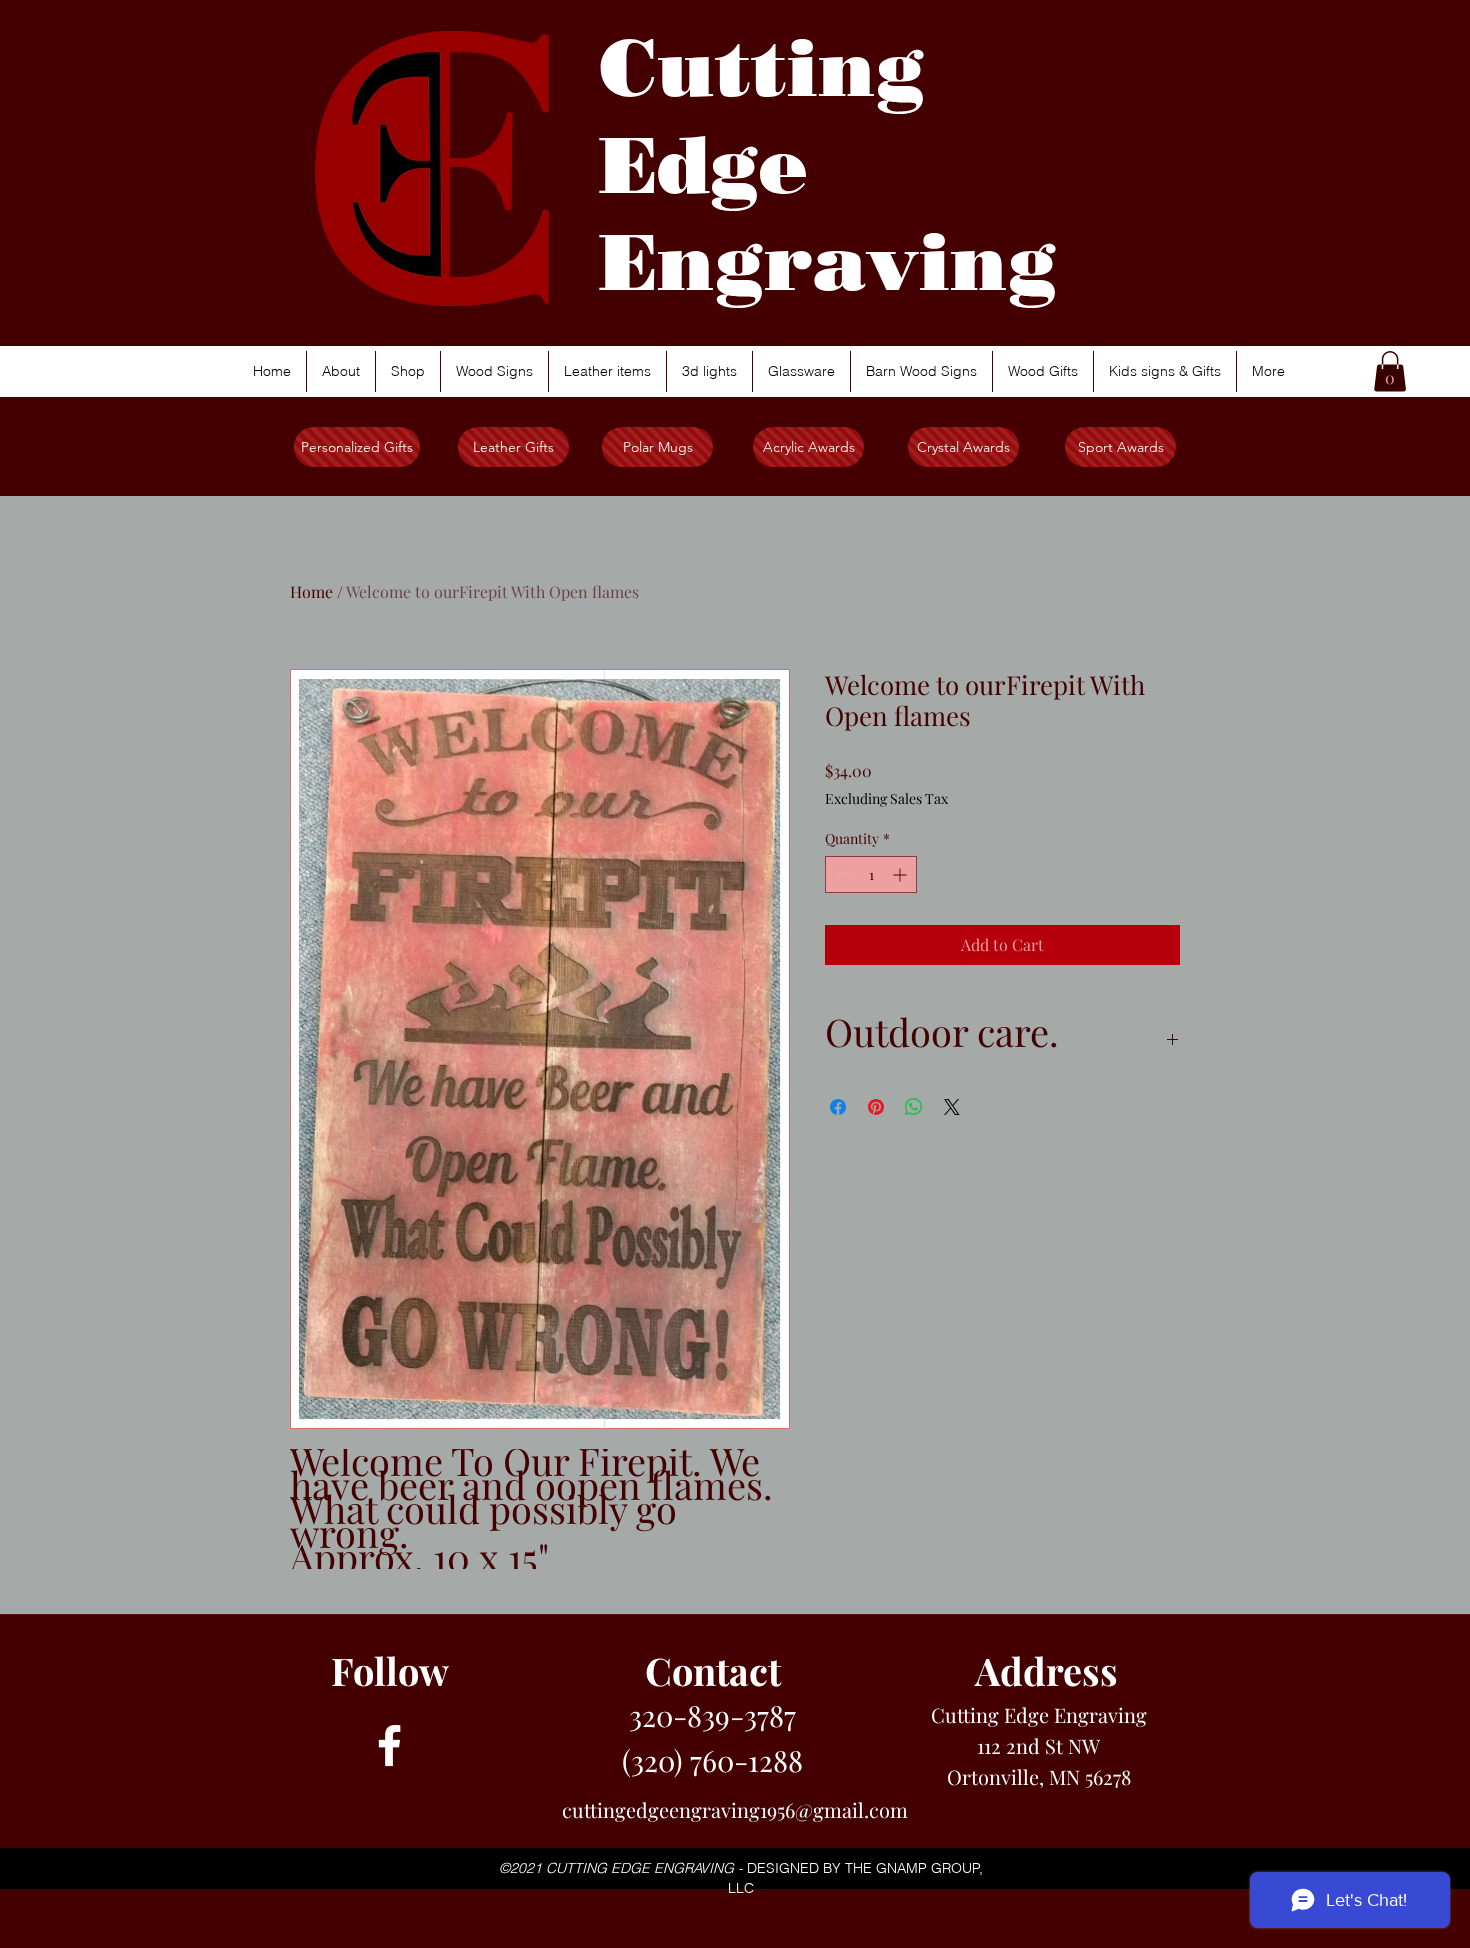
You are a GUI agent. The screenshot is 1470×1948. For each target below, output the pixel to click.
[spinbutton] (871, 874)
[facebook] (389, 1745)
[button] (1390, 371)
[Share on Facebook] (838, 1107)
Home (311, 591)
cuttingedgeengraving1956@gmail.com (735, 1809)
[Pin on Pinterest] (876, 1107)
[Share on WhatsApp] (914, 1107)
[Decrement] (840, 874)
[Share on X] (952, 1107)
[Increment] (901, 874)
